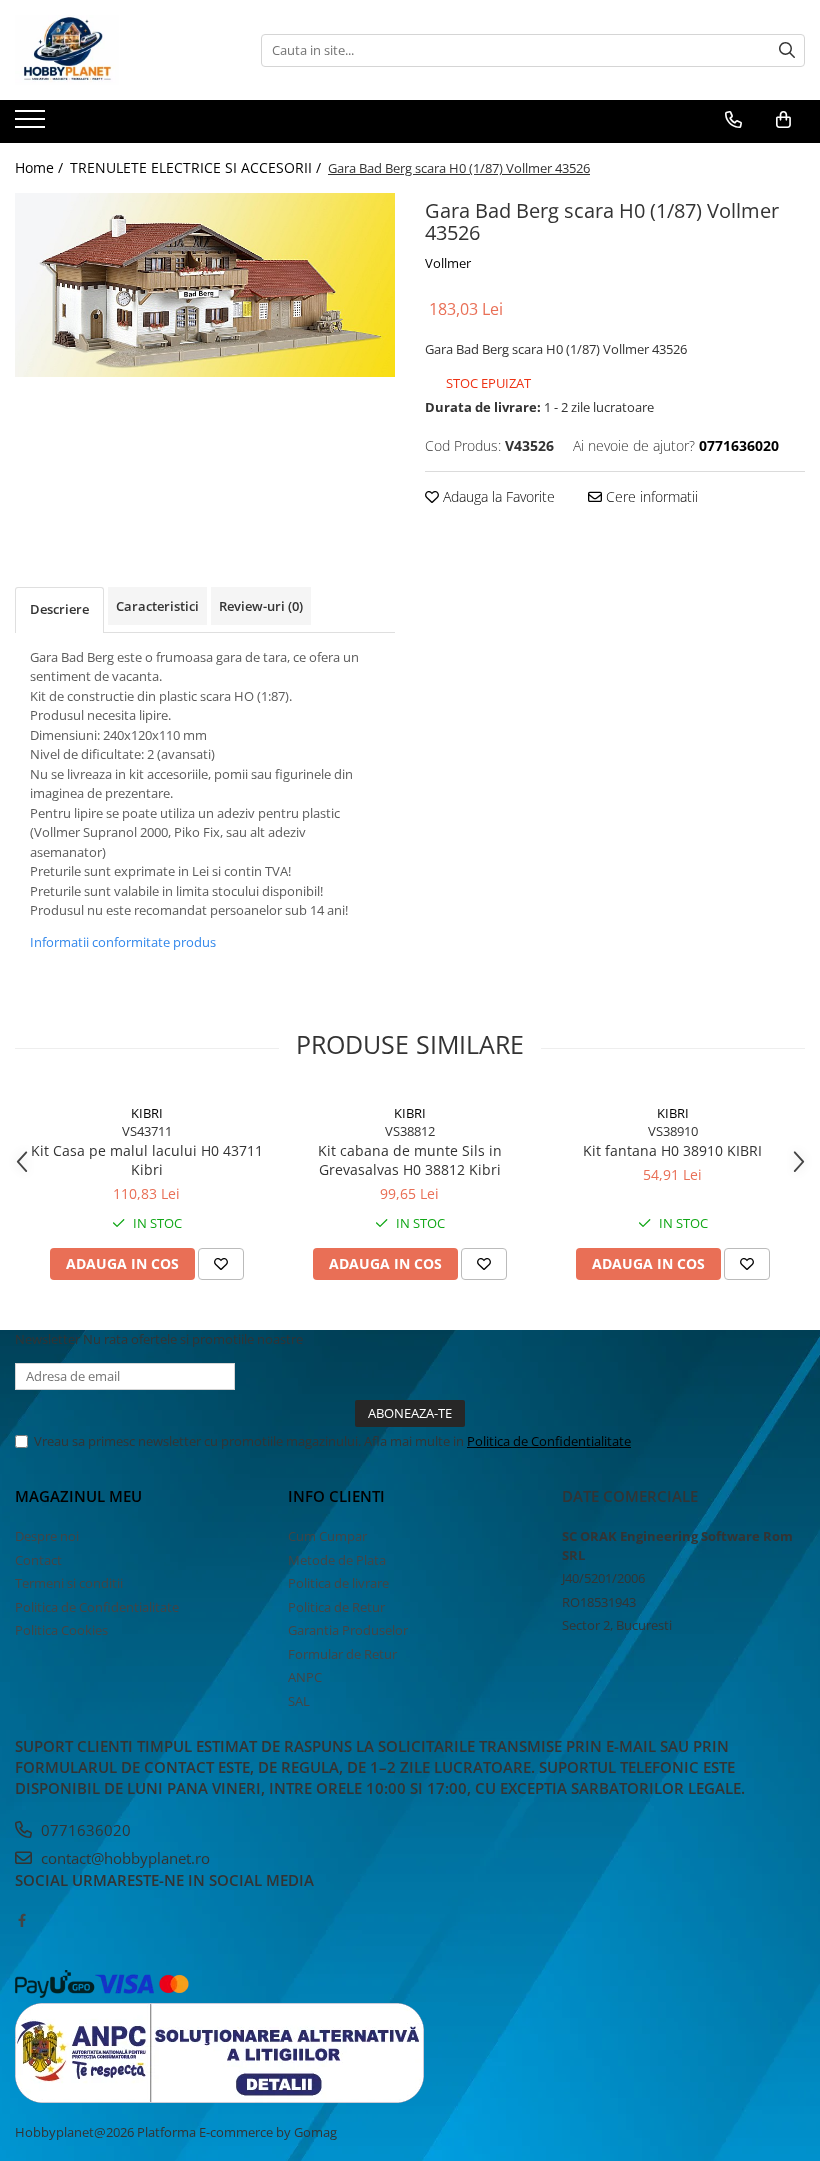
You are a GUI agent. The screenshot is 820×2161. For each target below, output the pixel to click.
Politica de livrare (338, 1583)
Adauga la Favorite (497, 496)
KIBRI (147, 1113)
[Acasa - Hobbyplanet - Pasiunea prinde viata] (115, 50)
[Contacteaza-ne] (733, 120)
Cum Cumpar (327, 1536)
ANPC (305, 1677)
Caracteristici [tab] (157, 606)
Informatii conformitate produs (123, 942)
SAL (299, 1701)
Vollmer (448, 263)
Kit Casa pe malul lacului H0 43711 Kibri (147, 1160)
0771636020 (84, 1830)
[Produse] (32, 125)
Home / (41, 167)
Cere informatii (650, 496)
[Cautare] (787, 50)
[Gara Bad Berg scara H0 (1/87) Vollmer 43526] (205, 285)
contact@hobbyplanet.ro (123, 1858)
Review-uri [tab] (261, 606)
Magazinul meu (78, 1496)
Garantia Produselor (348, 1630)
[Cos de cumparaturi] (783, 120)
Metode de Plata (337, 1560)
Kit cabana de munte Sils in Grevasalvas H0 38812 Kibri (410, 1160)
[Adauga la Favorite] (221, 1264)
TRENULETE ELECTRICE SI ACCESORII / (197, 167)
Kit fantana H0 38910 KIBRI (672, 1150)
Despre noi (47, 1536)
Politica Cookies (61, 1630)
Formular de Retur (342, 1654)
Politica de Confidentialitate (549, 1441)
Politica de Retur (336, 1607)
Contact (38, 1560)
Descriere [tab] (59, 609)
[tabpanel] (205, 285)
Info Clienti (336, 1496)
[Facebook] (21, 1920)
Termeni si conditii (69, 1583)
